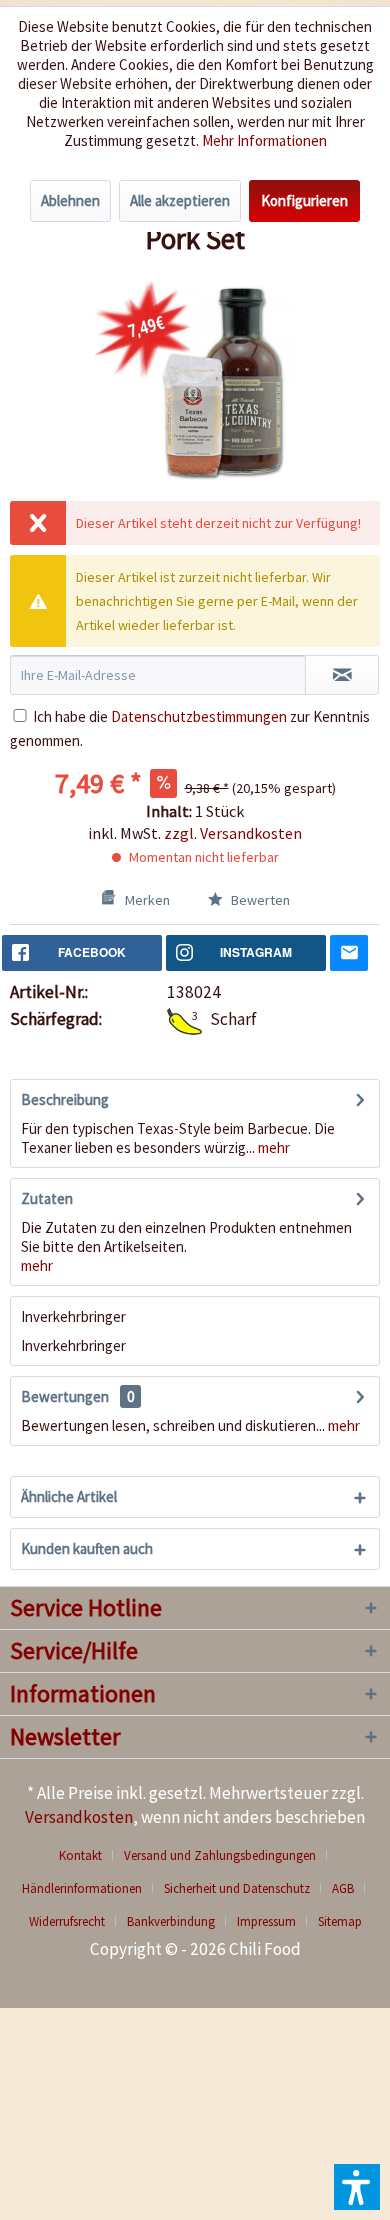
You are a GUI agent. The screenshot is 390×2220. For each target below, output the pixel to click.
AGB (343, 1888)
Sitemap (340, 1921)
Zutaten (47, 1198)
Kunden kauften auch (87, 1548)
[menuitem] (88, 1855)
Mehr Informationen (264, 140)
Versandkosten (79, 1817)
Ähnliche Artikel (69, 1496)
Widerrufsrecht (67, 1921)
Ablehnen (70, 200)
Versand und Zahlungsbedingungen (220, 1855)
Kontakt (80, 1855)
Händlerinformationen (82, 1888)
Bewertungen (65, 1396)
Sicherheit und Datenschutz (237, 1888)
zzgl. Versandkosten (233, 833)
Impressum (266, 1921)
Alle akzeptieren (180, 200)
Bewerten (259, 900)
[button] (357, 2187)
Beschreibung (65, 1099)
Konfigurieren (304, 200)
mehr (272, 1147)
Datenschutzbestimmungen (199, 716)
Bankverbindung (171, 1921)
